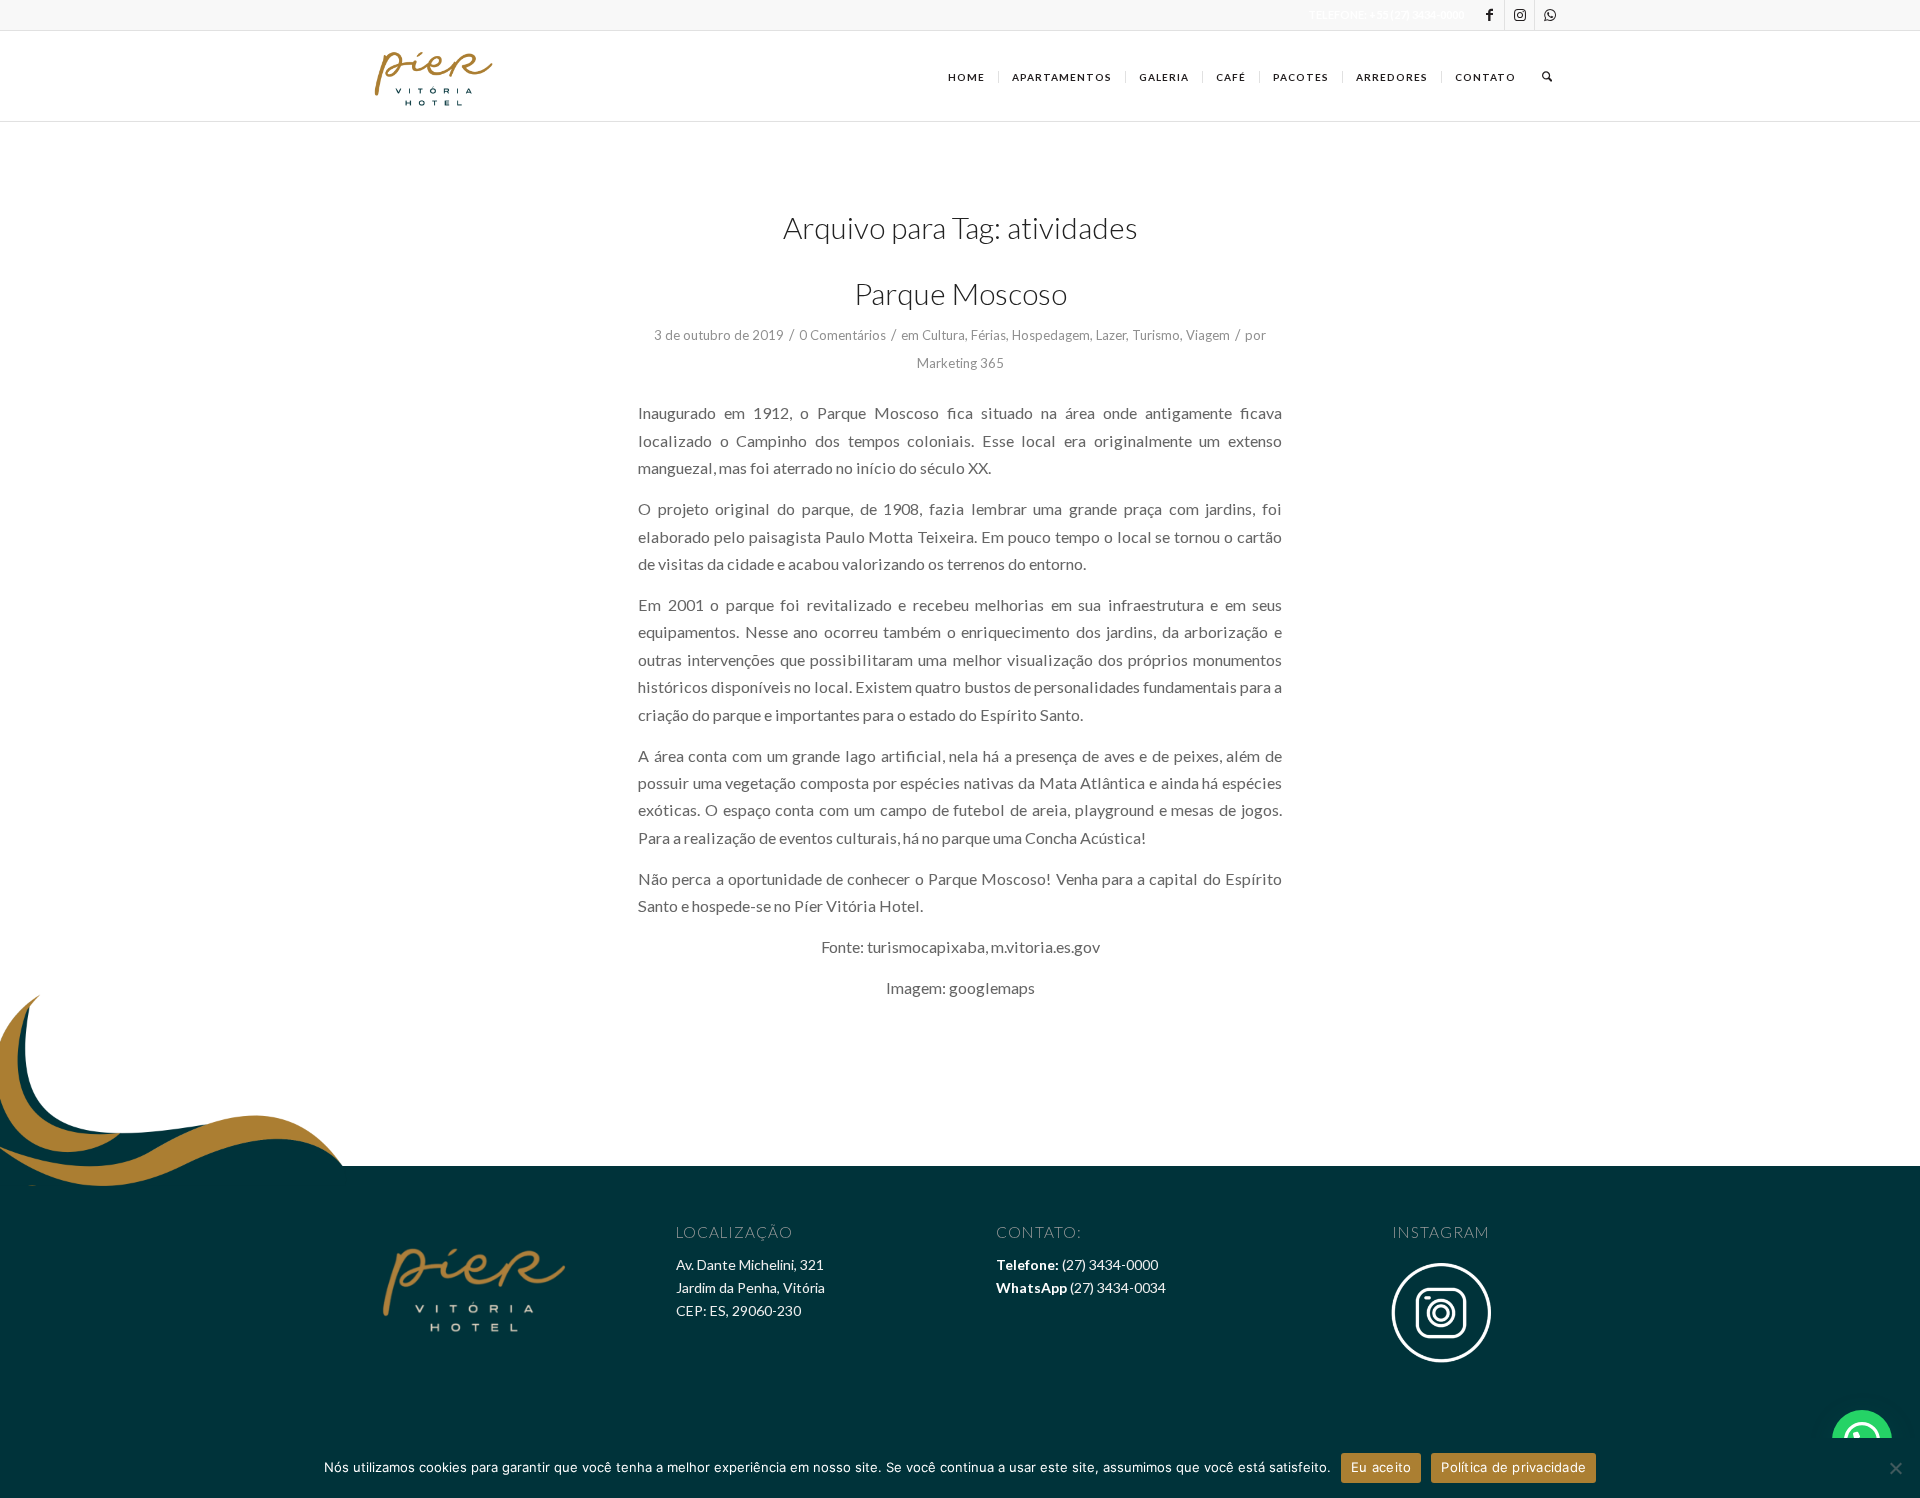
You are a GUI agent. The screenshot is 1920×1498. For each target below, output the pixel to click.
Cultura (943, 335)
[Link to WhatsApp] (1550, 15)
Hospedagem (1051, 335)
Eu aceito (1381, 1467)
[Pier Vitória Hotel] (435, 76)
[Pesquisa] (1547, 76)
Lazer (1111, 335)
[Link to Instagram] (1519, 15)
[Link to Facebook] (1489, 15)
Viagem (1208, 335)
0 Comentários (842, 335)
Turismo (1156, 335)
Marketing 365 (960, 363)
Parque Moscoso (960, 293)
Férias (988, 335)
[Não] (1895, 1468)
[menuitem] (966, 76)
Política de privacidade (1513, 1467)
